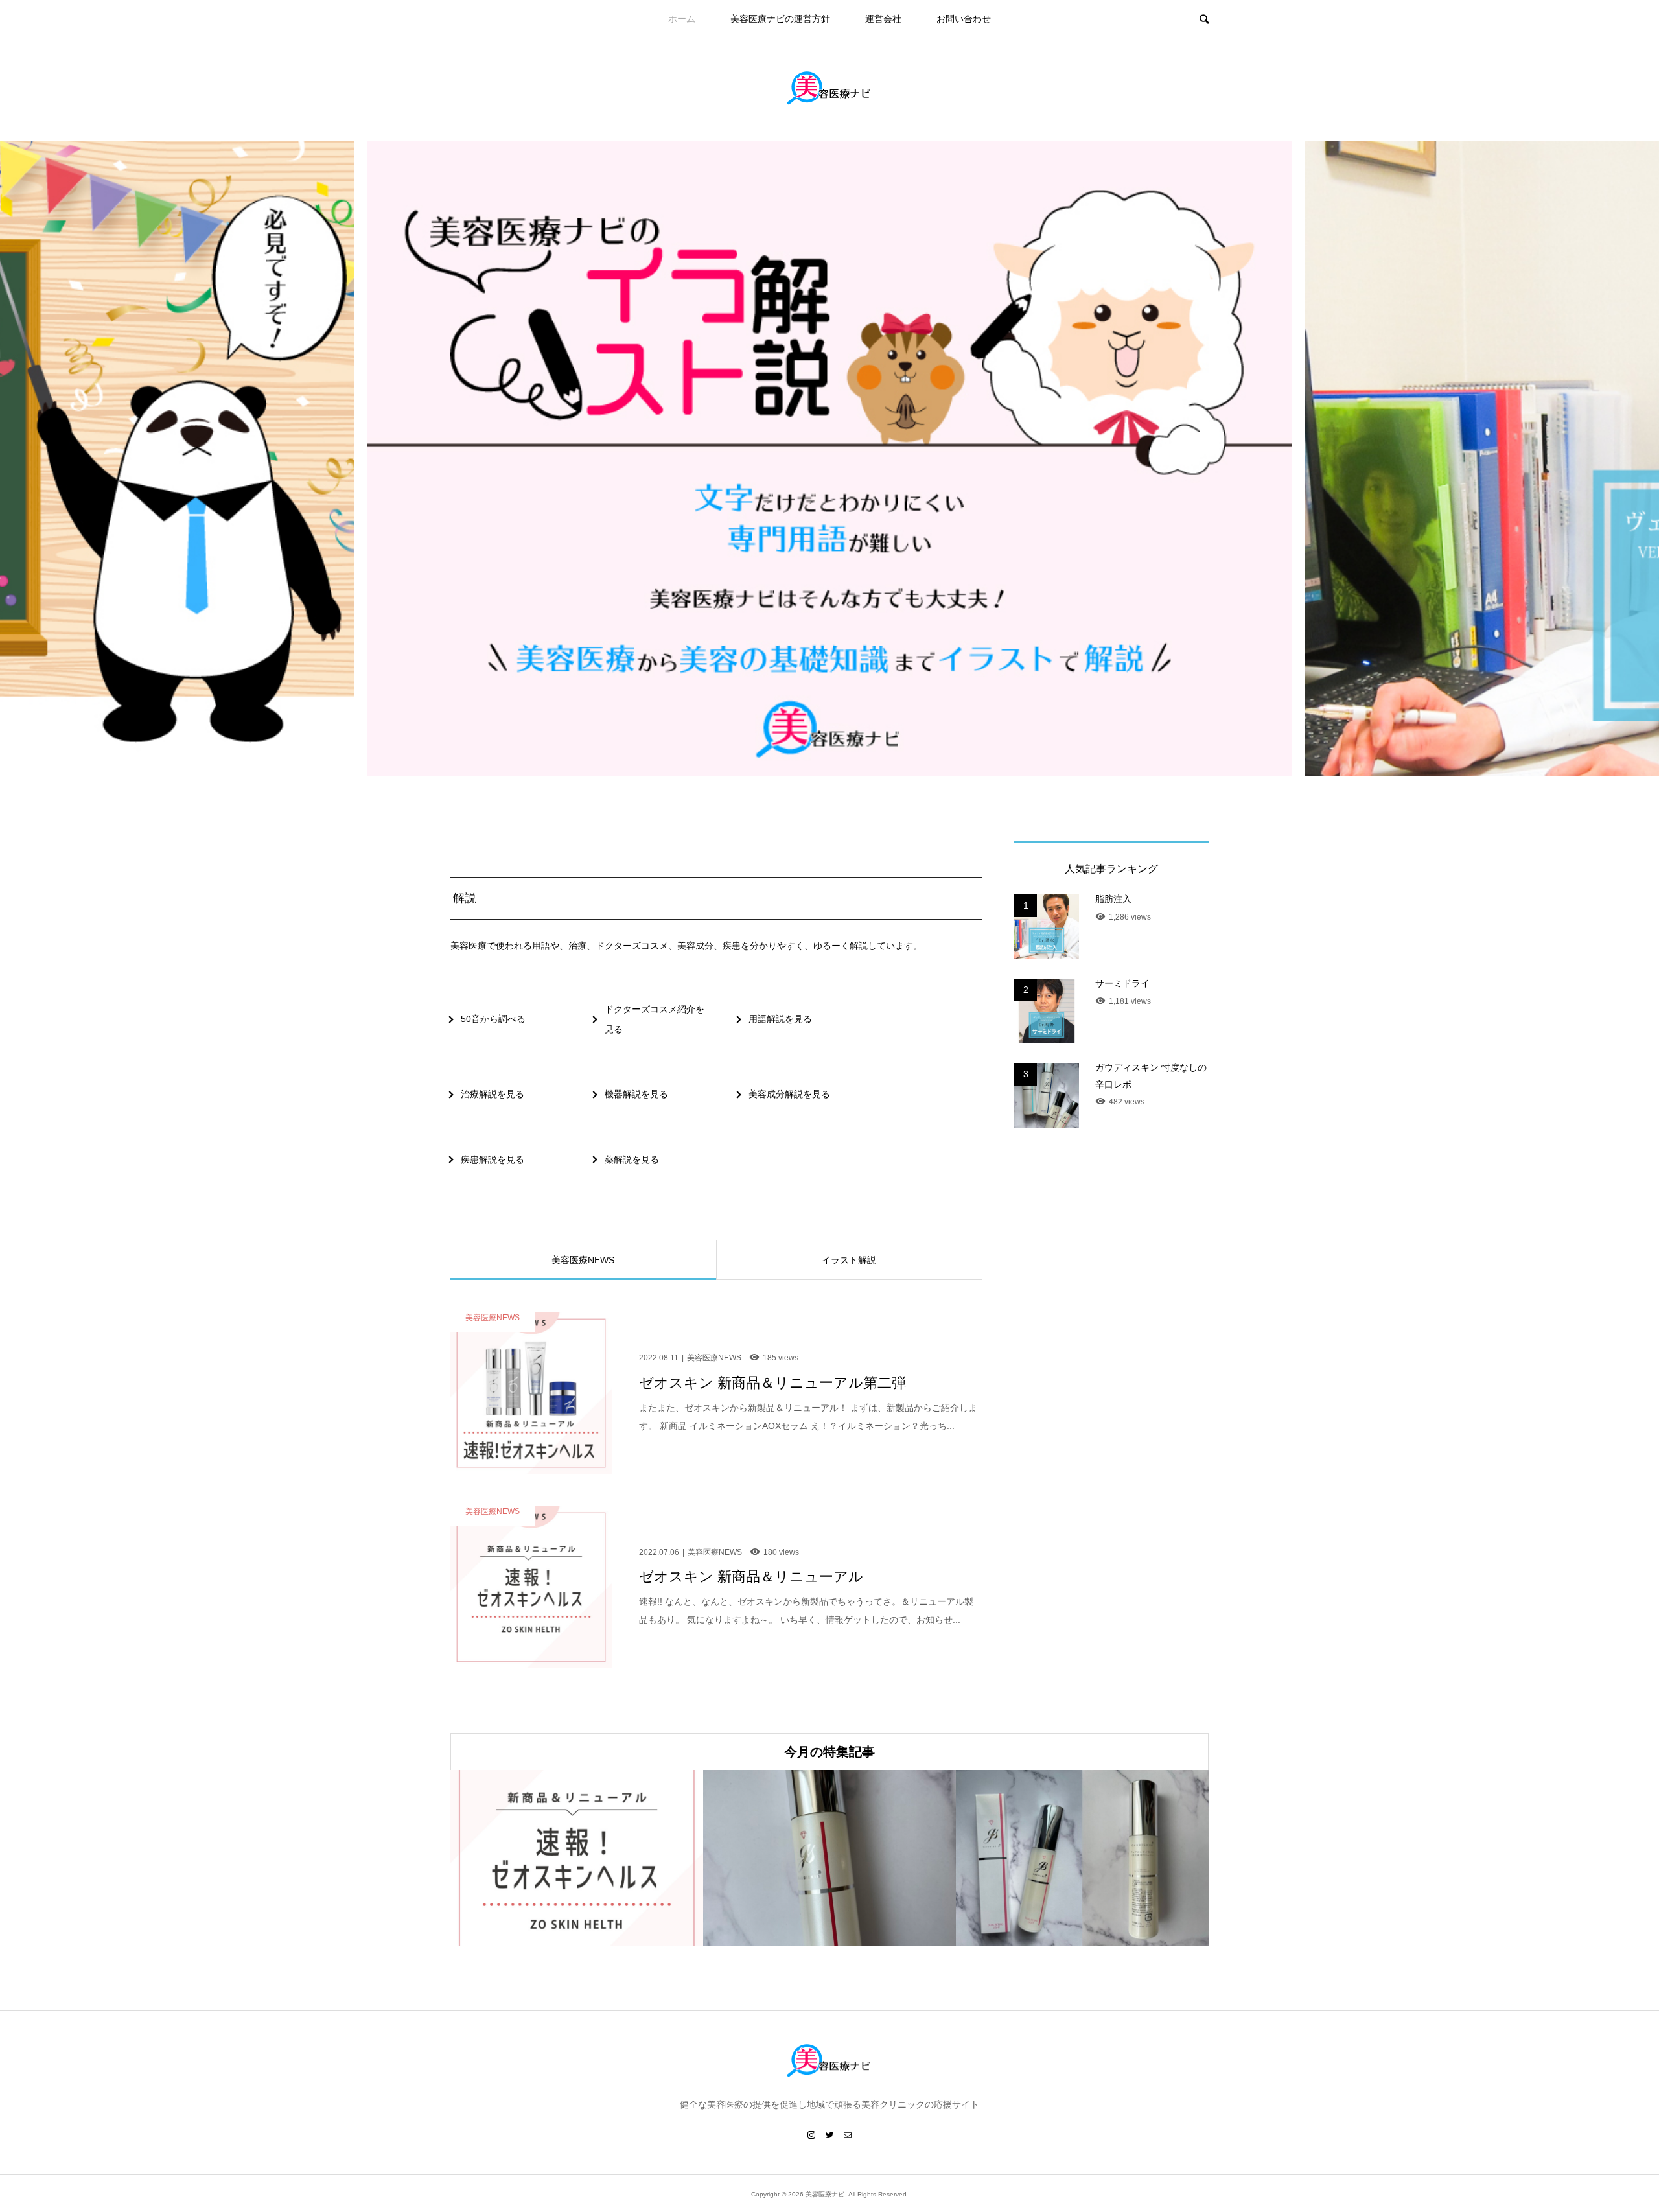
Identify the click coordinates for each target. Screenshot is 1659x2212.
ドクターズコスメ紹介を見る (655, 1019)
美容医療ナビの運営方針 (780, 19)
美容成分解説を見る (789, 1094)
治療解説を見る (493, 1094)
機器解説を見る (636, 1094)
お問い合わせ (964, 19)
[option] (829, 459)
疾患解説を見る (493, 1159)
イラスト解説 (849, 1260)
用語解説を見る (780, 1019)
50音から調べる (493, 1019)
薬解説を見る (632, 1159)
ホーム (682, 19)
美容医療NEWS (583, 1260)
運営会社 (883, 19)
